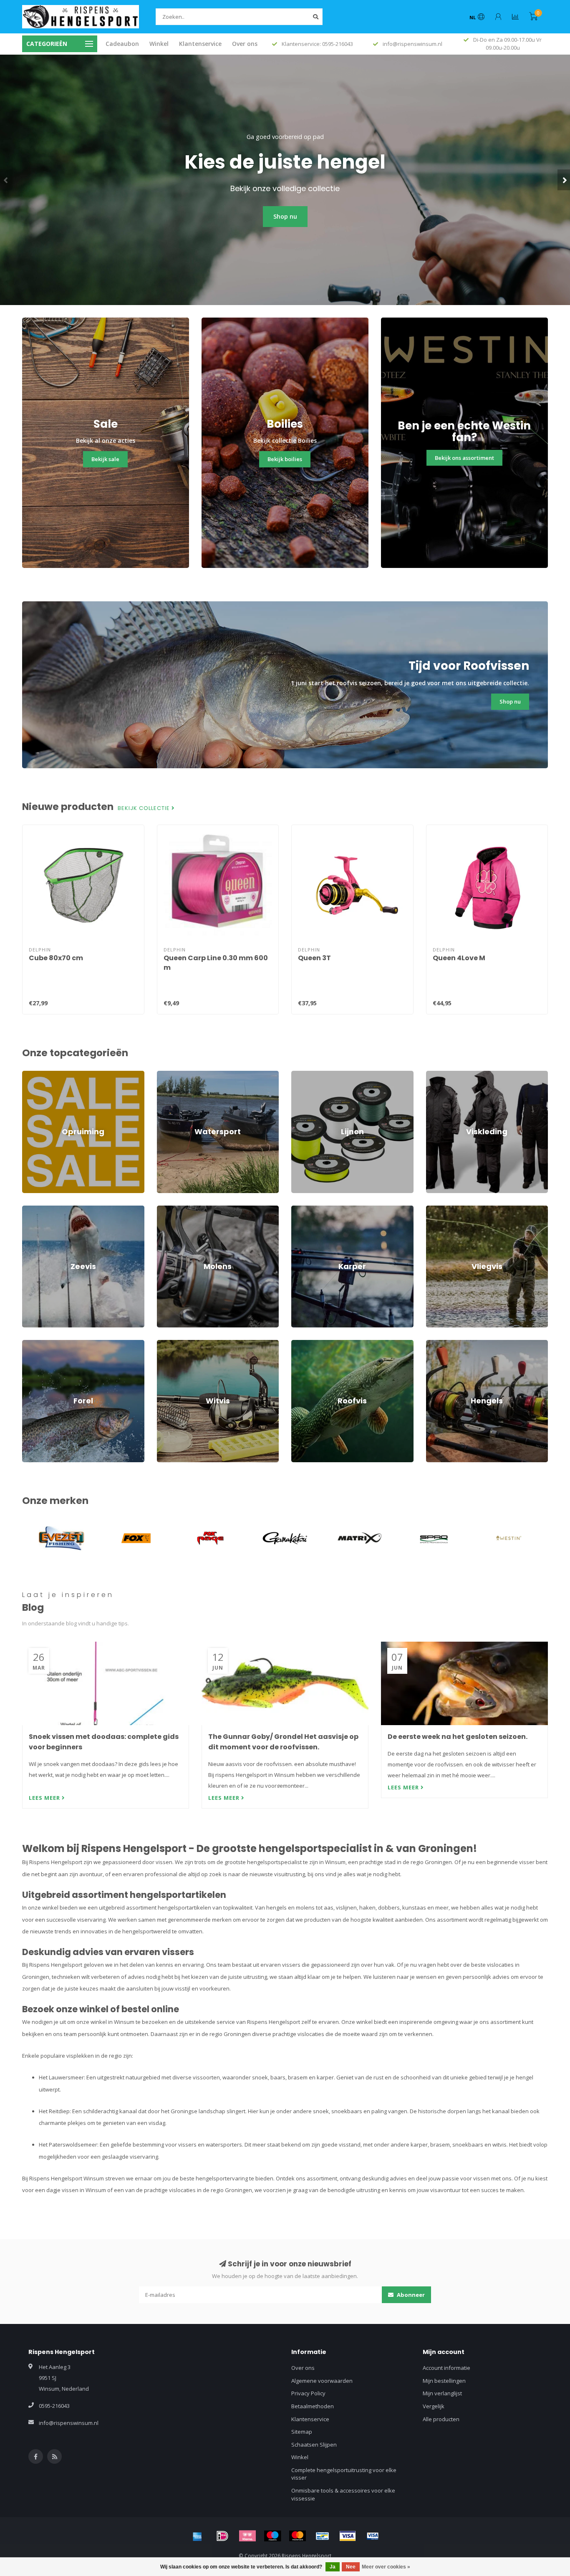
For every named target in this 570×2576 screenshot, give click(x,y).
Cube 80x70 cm (56, 958)
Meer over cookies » (386, 2567)
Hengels (436, 1344)
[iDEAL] (222, 2536)
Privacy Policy (308, 2393)
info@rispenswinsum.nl (69, 2423)
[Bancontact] (323, 2536)
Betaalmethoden (313, 2406)
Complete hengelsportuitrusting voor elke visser (344, 2474)
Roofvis (301, 1344)
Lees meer (45, 1798)
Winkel (159, 44)
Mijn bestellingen (444, 2381)
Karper (300, 1209)
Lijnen (299, 1075)
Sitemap (302, 2432)
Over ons (245, 44)
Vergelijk (434, 2406)
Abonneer (410, 2295)
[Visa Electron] (373, 2536)
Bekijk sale (105, 459)
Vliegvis (436, 1209)
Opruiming (35, 1075)
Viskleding (439, 1075)
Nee (351, 2567)
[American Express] (197, 2536)
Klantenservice (200, 44)
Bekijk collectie (145, 808)
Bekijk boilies (285, 459)
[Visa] (348, 2536)
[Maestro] (272, 2536)
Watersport (171, 1075)
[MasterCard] (298, 2536)
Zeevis (31, 1209)
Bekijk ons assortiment (464, 458)
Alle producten (441, 2419)
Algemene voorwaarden (322, 2381)
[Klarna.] (247, 2536)
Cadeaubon (122, 44)
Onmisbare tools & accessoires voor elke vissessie (343, 2494)
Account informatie (446, 2368)
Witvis (164, 1344)
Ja (333, 2567)
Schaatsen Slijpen (314, 2445)
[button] (6, 180)
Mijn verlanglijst (442, 2393)
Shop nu (285, 216)
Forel (28, 1344)
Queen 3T (314, 958)
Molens (166, 1209)
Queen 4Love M (459, 958)
